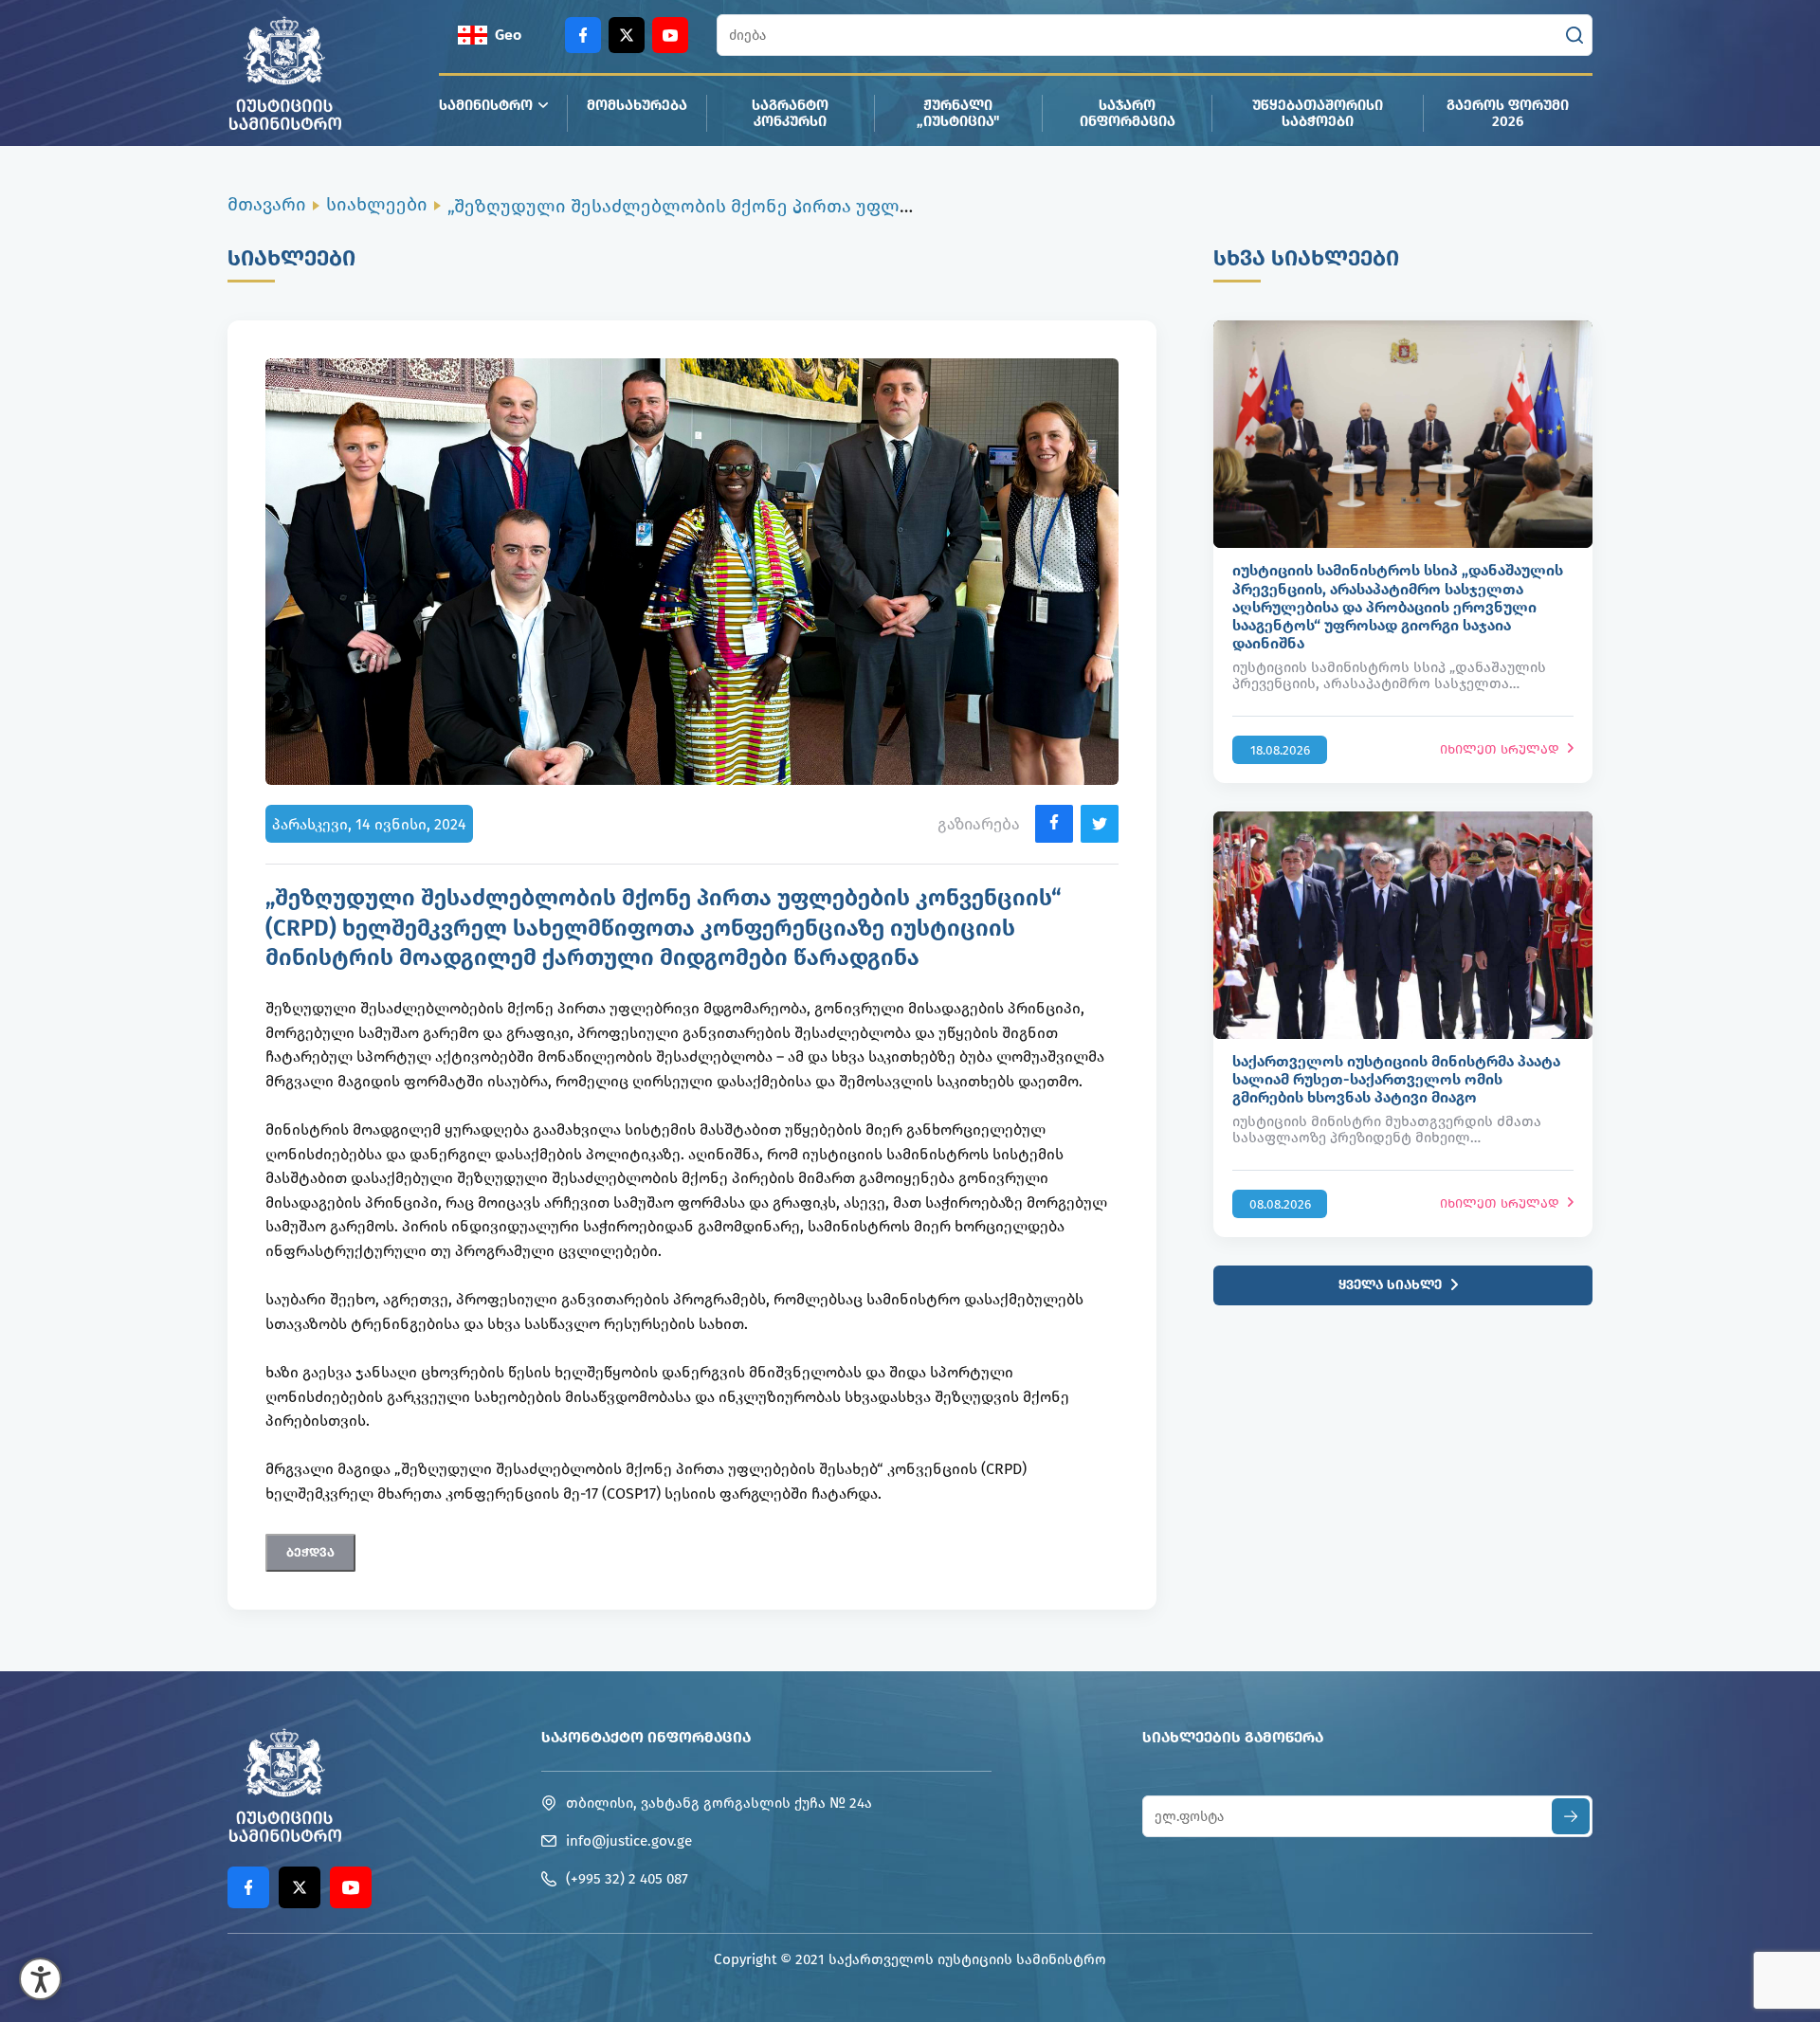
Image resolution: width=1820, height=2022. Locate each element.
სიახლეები (377, 204)
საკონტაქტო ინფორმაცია (646, 1737)
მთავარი (267, 204)
